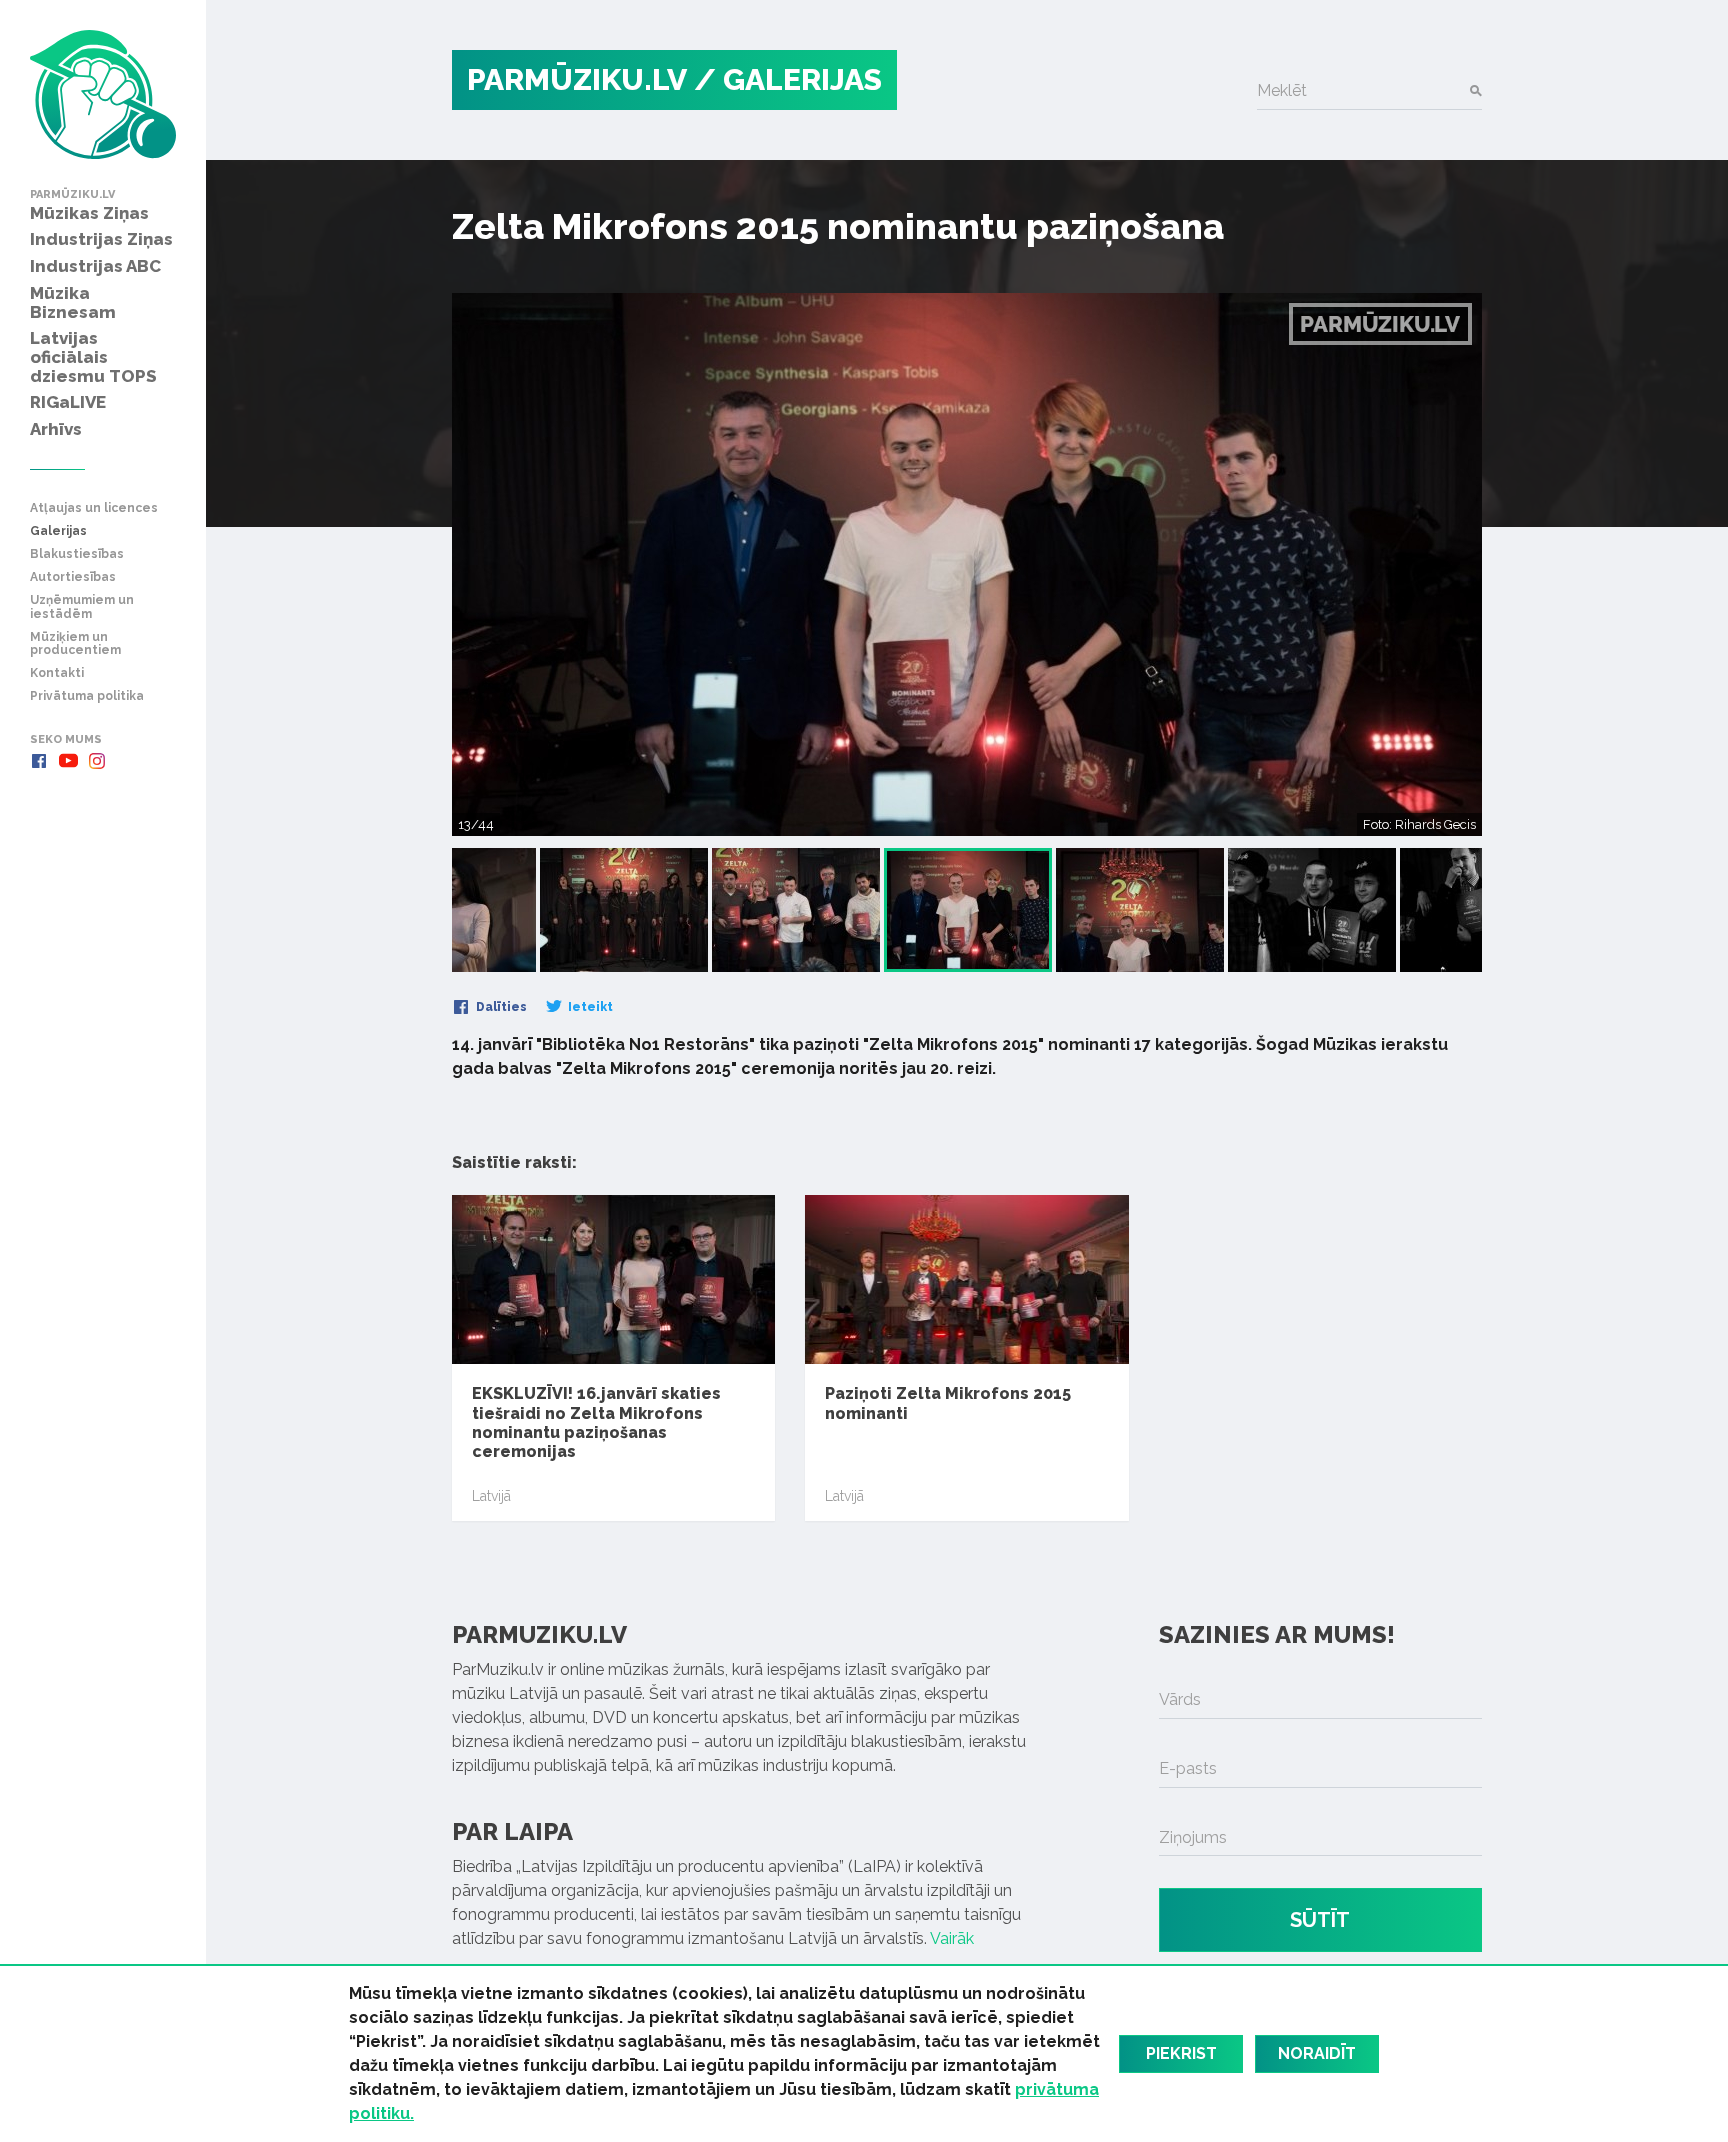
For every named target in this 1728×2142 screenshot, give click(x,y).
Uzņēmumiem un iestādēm (82, 607)
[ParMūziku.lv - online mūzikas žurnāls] (103, 94)
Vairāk (952, 1938)
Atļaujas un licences (94, 508)
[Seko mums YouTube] (68, 761)
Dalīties (500, 1007)
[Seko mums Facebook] (39, 761)
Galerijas (58, 531)
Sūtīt (1320, 1920)
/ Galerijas (788, 79)
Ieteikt (589, 1007)
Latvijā (491, 1496)
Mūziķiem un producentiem (75, 644)
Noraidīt (1317, 2053)
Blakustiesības (77, 554)
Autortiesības (73, 577)
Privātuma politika (87, 696)
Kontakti (57, 673)
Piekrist (1181, 2053)
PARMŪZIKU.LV (577, 79)
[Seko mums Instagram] (97, 761)
